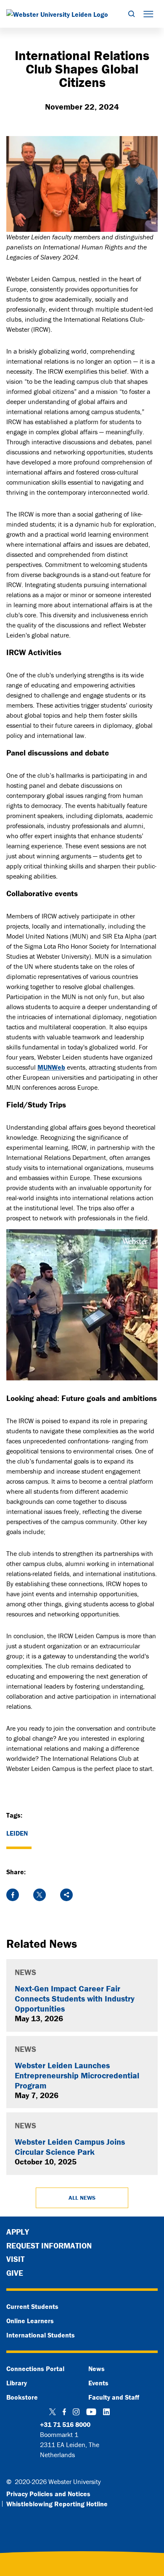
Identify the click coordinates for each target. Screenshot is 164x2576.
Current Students (32, 2306)
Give (15, 2273)
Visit (15, 2259)
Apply (18, 2232)
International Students (41, 2335)
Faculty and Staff (114, 2397)
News (97, 2369)
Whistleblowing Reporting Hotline (57, 2504)
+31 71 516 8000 (65, 2424)
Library (17, 2383)
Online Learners (30, 2321)
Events (98, 2383)
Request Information (49, 2245)
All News (82, 2198)
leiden (17, 1833)
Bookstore (22, 2397)
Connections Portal (35, 2369)
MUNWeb (51, 1067)
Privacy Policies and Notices (48, 2494)
